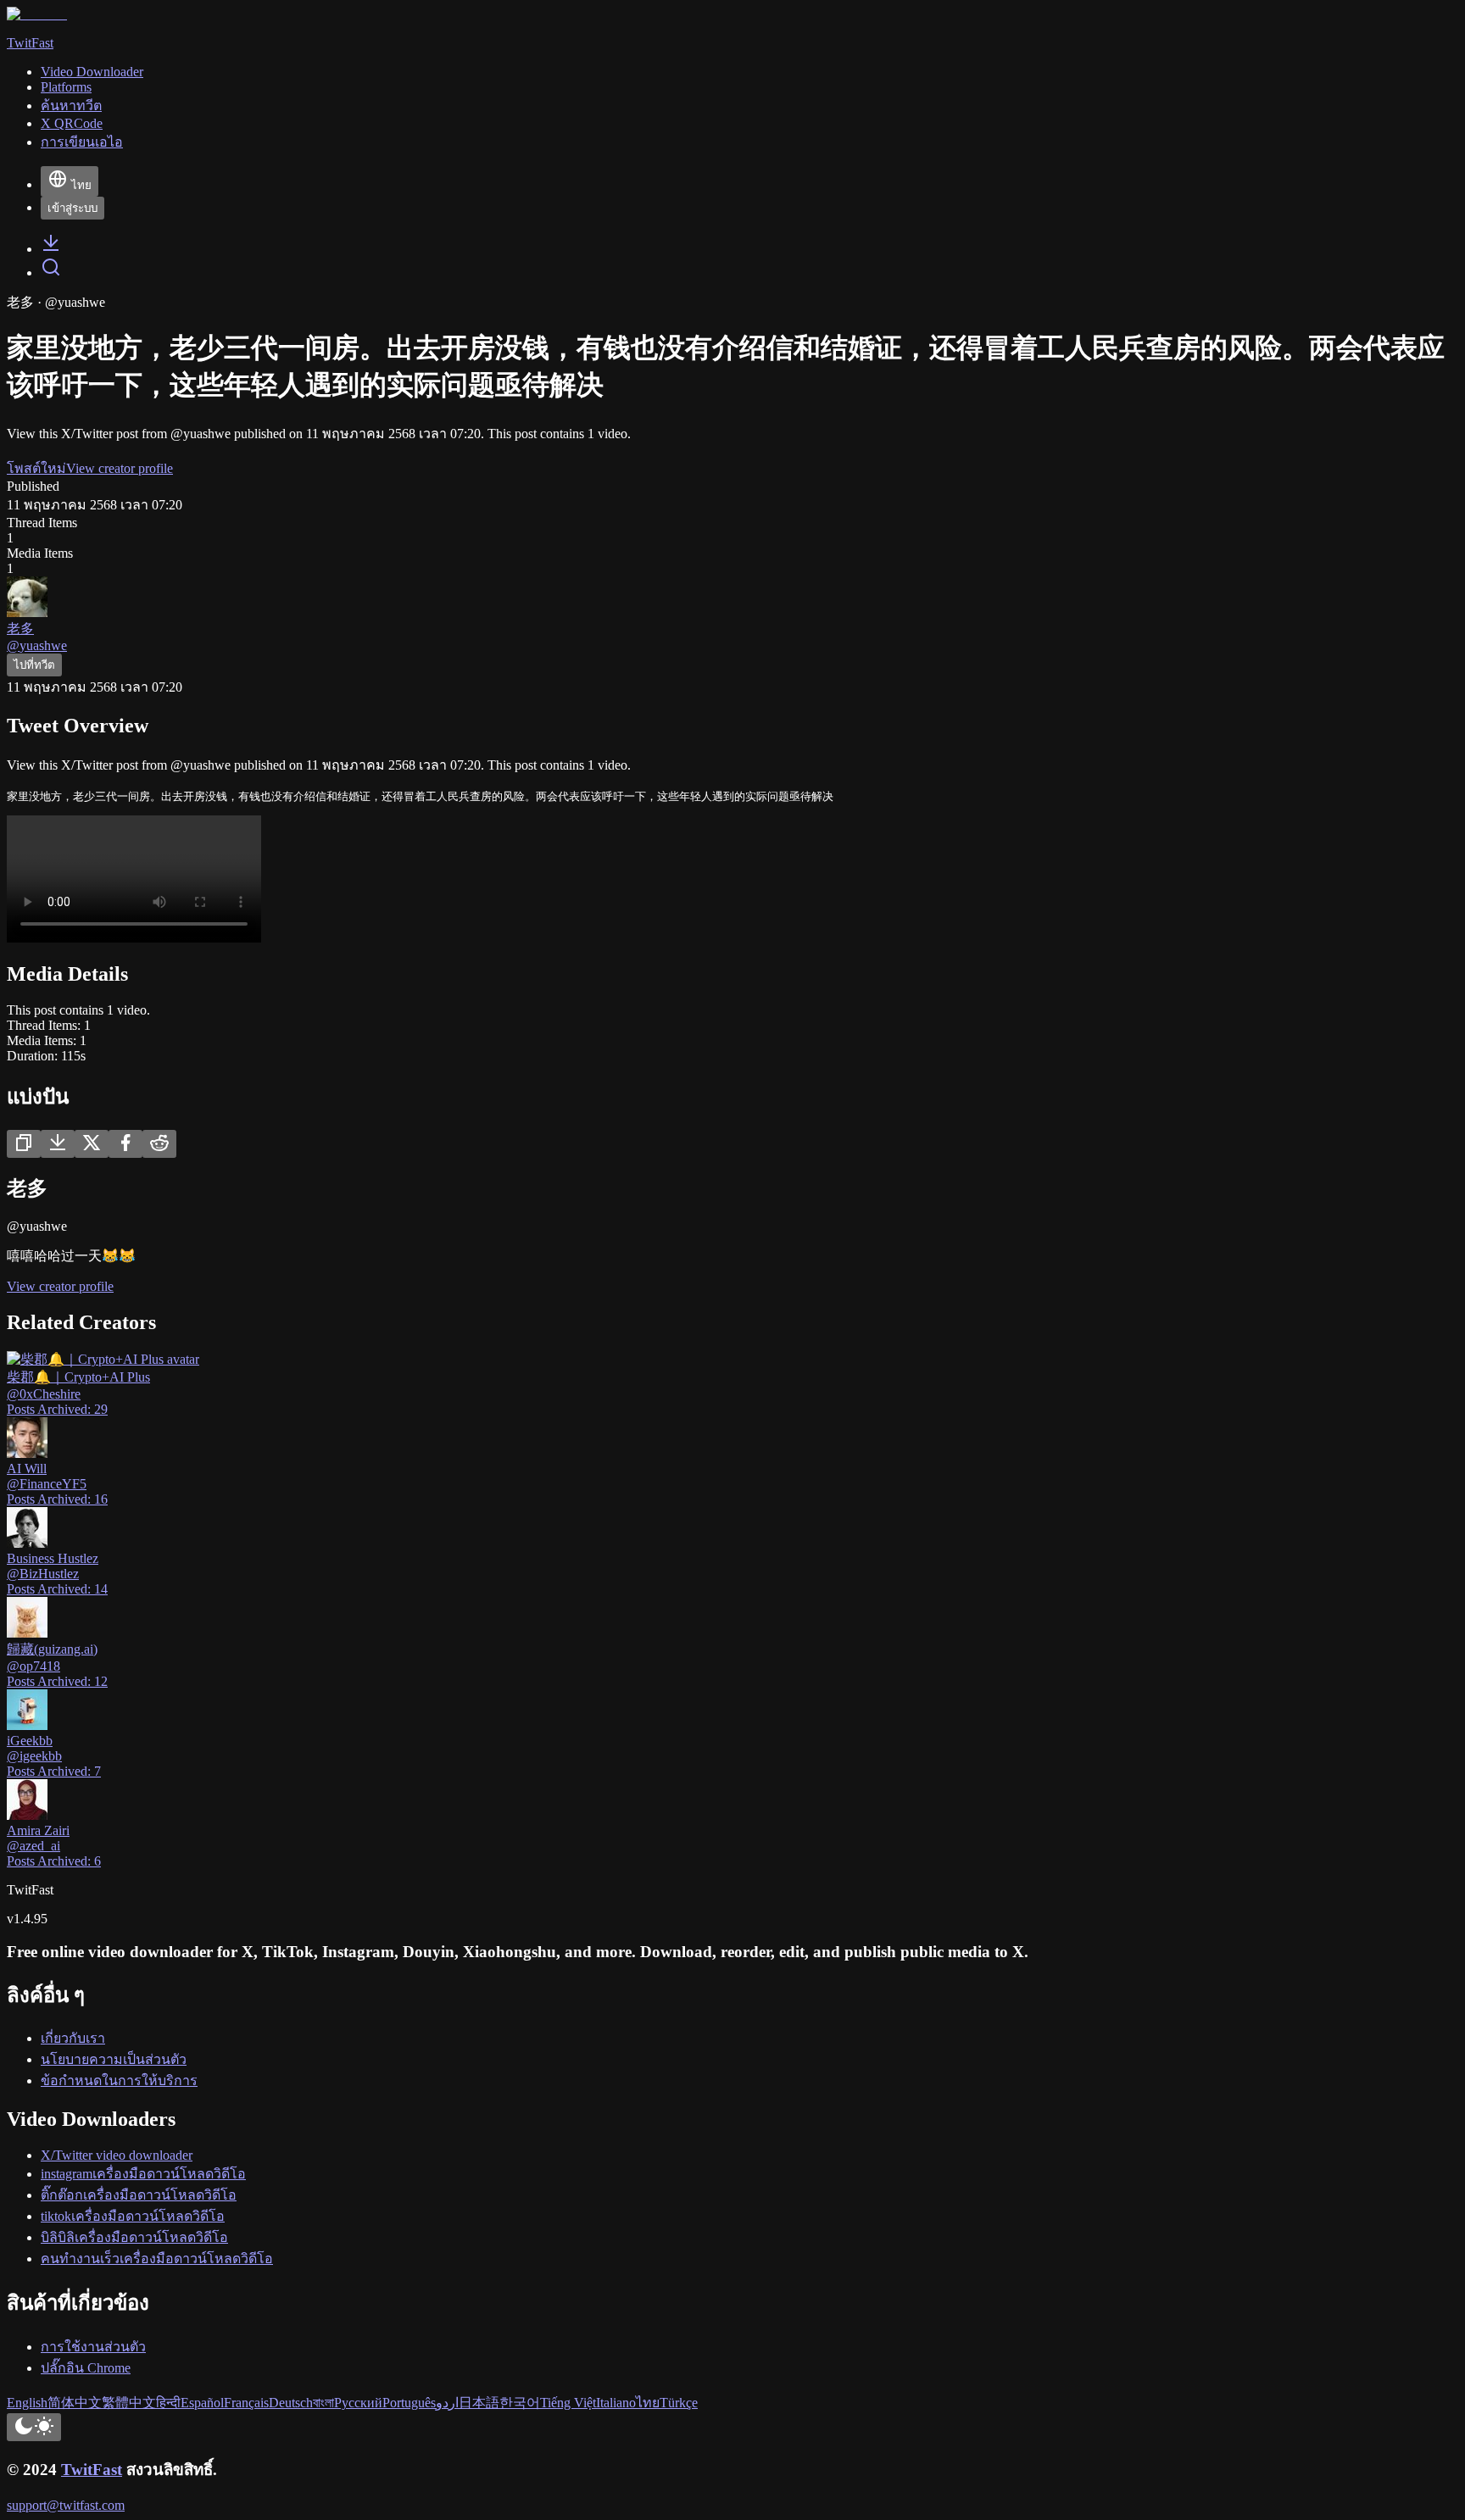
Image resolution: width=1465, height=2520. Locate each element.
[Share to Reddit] (159, 1144)
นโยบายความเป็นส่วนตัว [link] (114, 2059)
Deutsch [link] (291, 2403)
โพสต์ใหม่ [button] (36, 468)
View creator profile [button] (120, 468)
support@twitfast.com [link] (66, 2505)
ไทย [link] (648, 2403)
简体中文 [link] (75, 2403)
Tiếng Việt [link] (568, 2403)
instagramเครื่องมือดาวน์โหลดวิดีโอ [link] (143, 2174)
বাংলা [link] (323, 2403)
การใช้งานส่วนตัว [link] (93, 2347)
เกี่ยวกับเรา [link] (73, 2038)
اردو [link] (447, 2403)
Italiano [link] (616, 2403)
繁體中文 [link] (129, 2403)
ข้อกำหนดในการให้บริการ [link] (119, 2081)
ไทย (81, 185)
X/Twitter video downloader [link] (117, 2155)
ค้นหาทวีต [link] (71, 106)
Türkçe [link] (679, 2403)
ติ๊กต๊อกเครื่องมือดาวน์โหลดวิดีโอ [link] (139, 2195)
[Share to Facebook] (125, 1144)
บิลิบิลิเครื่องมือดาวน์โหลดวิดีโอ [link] (134, 2237)
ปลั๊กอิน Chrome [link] (86, 2368)
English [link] (27, 2403)
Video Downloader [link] (92, 72)
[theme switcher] (34, 2427)
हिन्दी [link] (168, 2403)
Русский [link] (358, 2403)
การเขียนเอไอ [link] (82, 142)
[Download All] (58, 1144)
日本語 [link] (479, 2403)
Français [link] (246, 2403)
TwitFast (92, 2470)
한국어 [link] (520, 2403)
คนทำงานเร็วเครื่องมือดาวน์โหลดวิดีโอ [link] (157, 2259)
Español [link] (202, 2403)
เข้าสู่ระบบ (72, 208)
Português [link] (409, 2403)
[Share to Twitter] (92, 1144)
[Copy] (24, 1144)
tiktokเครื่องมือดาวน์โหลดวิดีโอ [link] (133, 2216)
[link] (51, 249)
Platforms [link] (66, 87)
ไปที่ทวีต (34, 665)
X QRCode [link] (72, 123)
